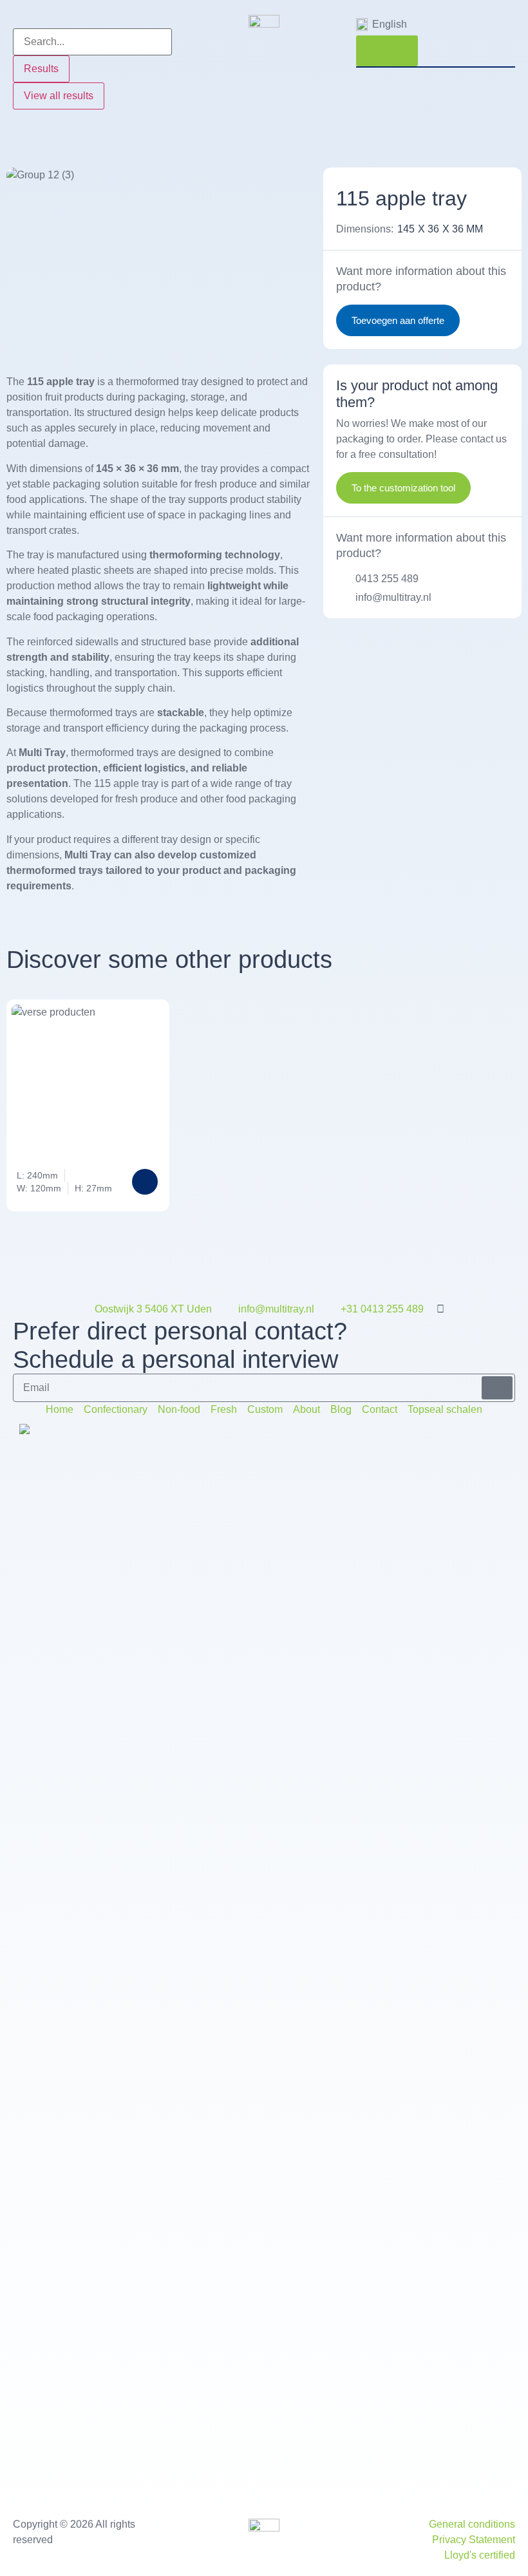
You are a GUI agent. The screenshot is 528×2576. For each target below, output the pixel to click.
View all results (59, 96)
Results (41, 69)
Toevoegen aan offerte (398, 320)
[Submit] (497, 1388)
